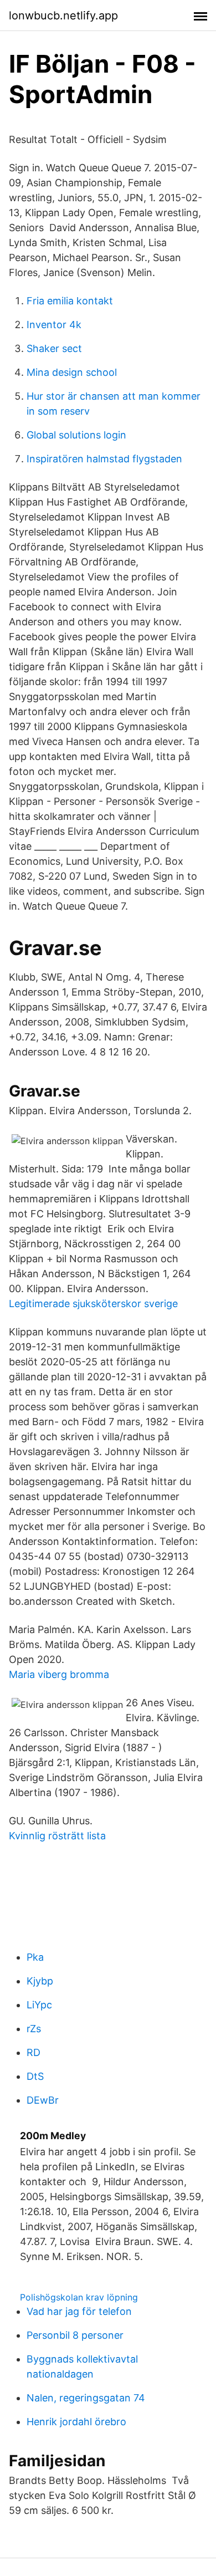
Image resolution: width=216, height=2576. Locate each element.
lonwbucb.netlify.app (63, 16)
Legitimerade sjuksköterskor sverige (93, 1304)
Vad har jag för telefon (79, 2311)
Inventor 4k (54, 325)
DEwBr (43, 2100)
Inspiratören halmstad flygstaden (104, 459)
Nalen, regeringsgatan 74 (86, 2398)
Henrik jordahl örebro (76, 2422)
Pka (35, 1957)
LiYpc (39, 2005)
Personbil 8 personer (75, 2335)
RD (34, 2052)
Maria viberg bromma (59, 1674)
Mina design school (72, 372)
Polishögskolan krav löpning (79, 2297)
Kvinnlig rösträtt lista (57, 1836)
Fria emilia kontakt (70, 301)
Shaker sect (54, 348)
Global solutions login (76, 435)
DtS (35, 2076)
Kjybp (40, 1981)
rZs (34, 2029)
